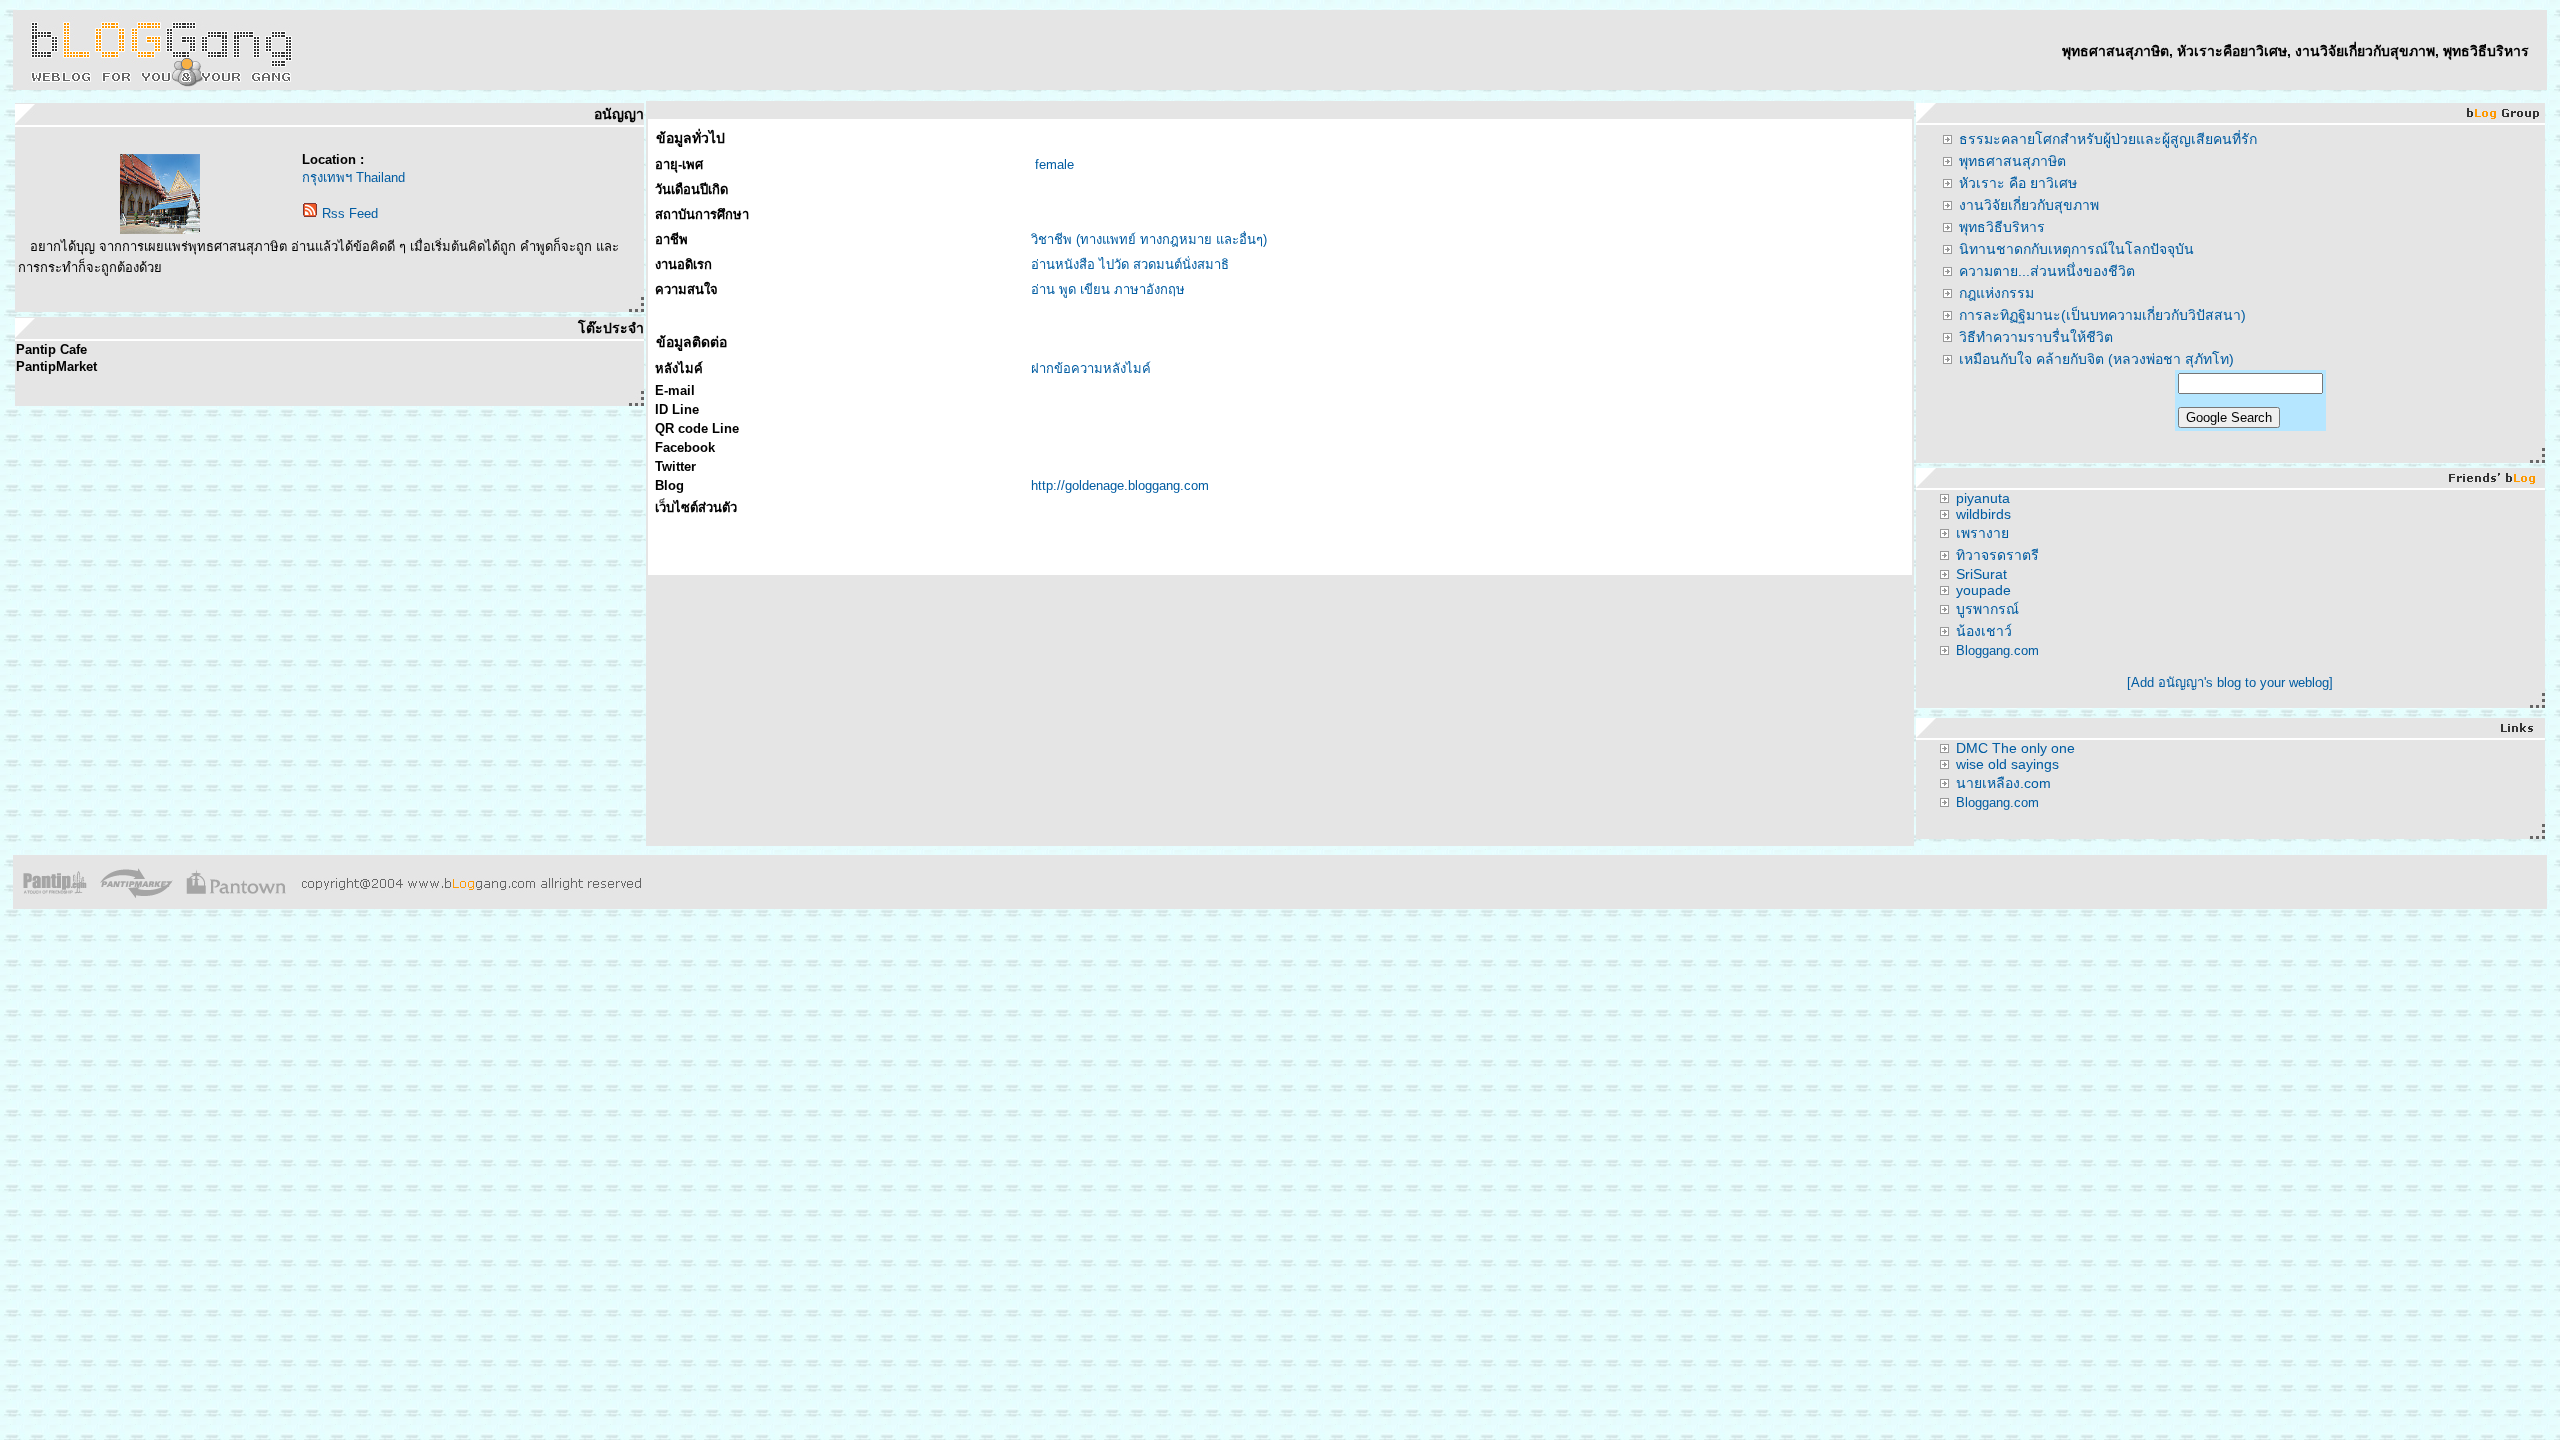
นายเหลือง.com (2003, 783)
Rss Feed (350, 213)
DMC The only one (2015, 748)
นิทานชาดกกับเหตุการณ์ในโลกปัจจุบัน (2076, 249)
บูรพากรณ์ (1987, 609)
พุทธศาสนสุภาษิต (2012, 161)
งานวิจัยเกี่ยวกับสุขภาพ (2029, 205)
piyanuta (1983, 498)
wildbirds (1983, 514)
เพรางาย (1982, 533)
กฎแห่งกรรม (1996, 293)
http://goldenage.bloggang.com (1120, 485)
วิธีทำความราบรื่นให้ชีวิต (2036, 337)
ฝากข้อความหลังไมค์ (1091, 368)
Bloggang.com (1997, 650)
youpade (1983, 590)
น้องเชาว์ (1984, 631)
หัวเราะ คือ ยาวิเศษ (2018, 183)
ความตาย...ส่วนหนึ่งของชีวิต (2047, 271)
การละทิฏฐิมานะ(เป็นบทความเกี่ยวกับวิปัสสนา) (2102, 315)
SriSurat (1981, 574)
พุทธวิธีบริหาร (2002, 227)
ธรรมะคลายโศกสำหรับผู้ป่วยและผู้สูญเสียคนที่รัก (2108, 139)
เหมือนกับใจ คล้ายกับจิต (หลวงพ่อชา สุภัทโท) (2096, 359)
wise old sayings (2007, 764)
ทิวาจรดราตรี (1997, 555)
